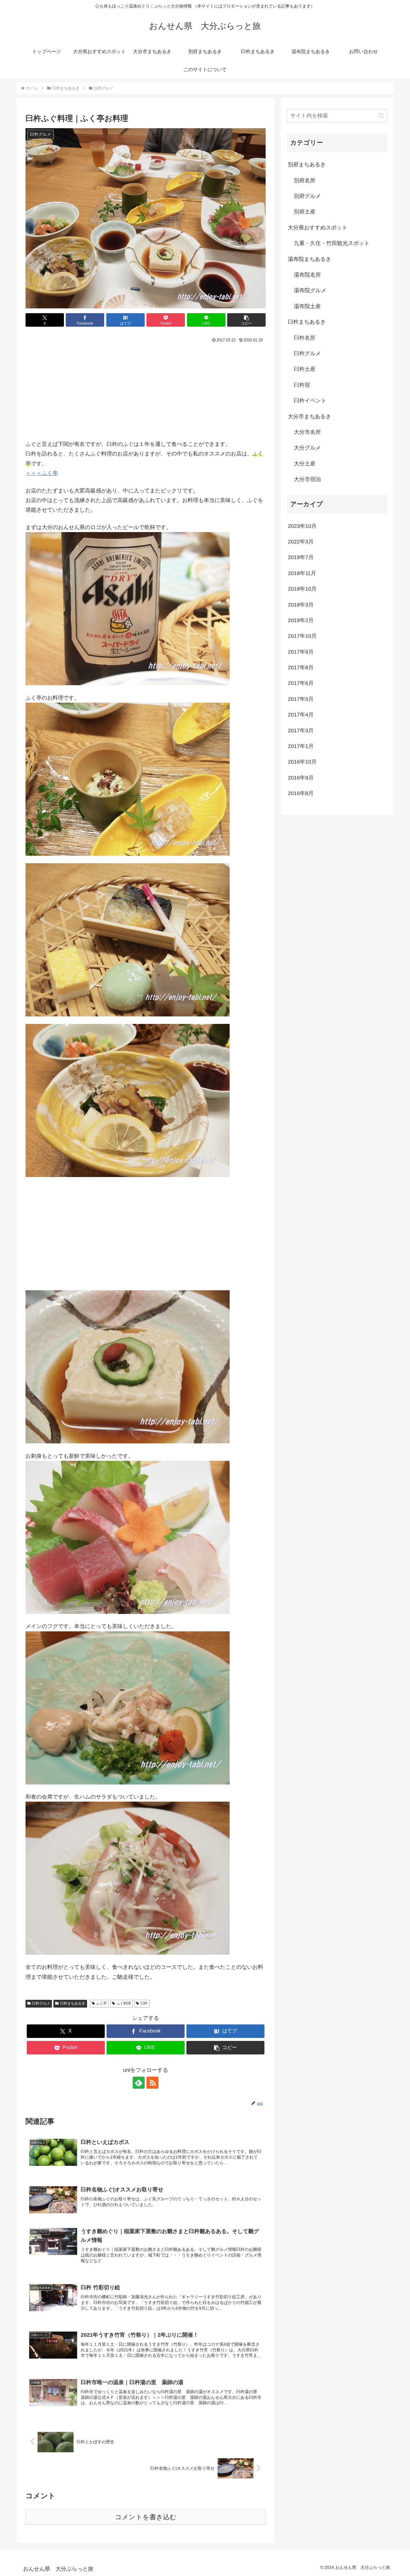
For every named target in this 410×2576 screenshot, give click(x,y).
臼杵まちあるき (73, 2003)
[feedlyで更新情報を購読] (139, 2083)
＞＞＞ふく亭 (42, 473)
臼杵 (144, 2003)
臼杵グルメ (41, 2003)
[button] (246, 320)
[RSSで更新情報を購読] (152, 2083)
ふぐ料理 (124, 2003)
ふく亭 (101, 2003)
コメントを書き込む (146, 2517)
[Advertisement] (146, 390)
